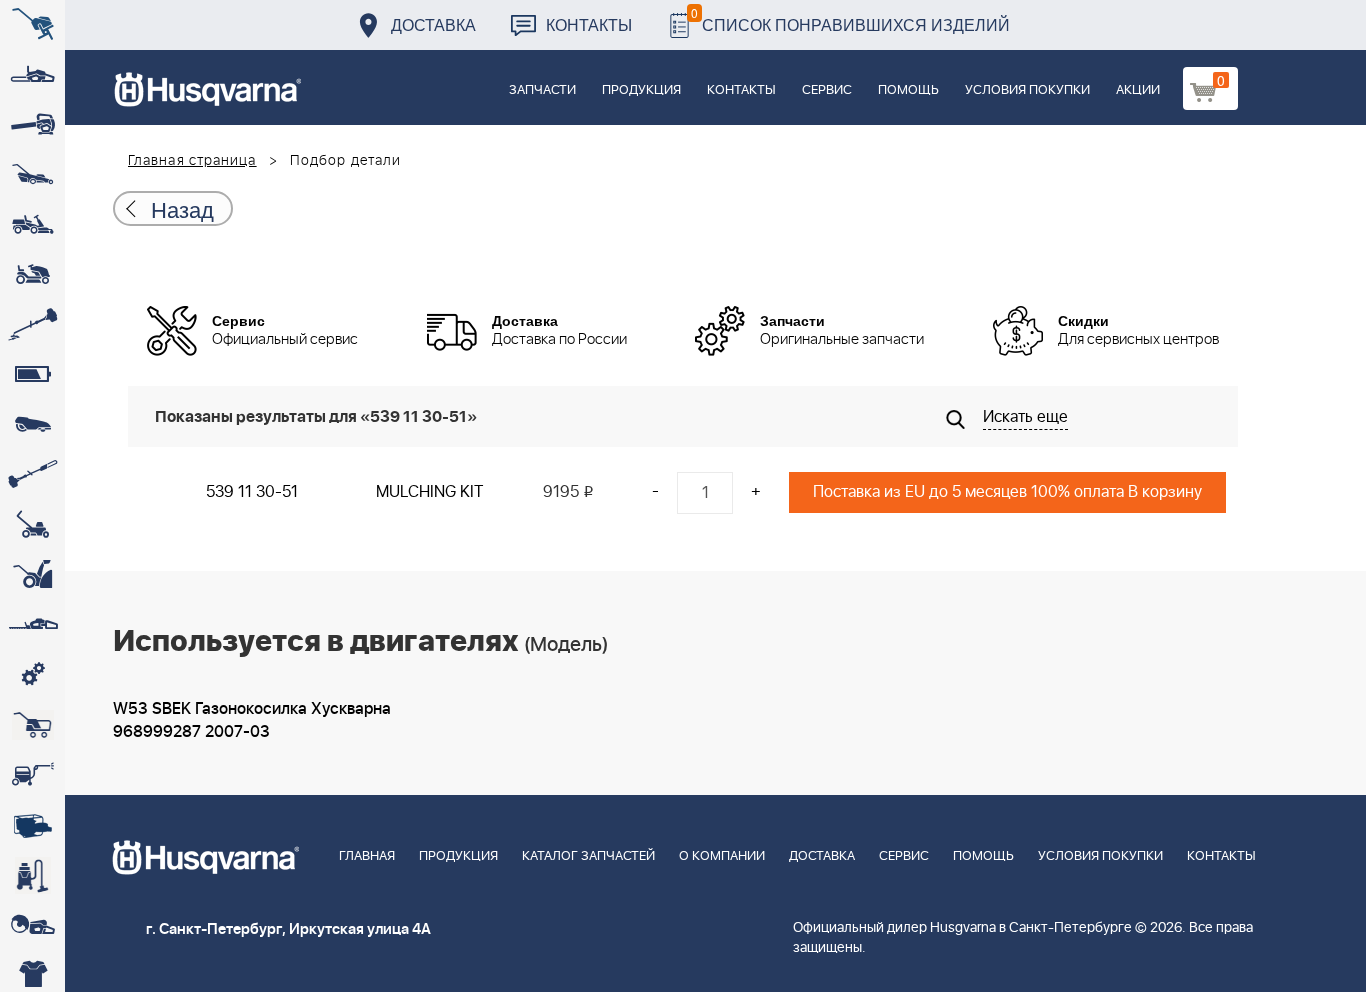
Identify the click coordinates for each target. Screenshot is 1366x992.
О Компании (722, 856)
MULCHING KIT (429, 492)
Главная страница (192, 161)
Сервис (827, 90)
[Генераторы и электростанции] (32, 725)
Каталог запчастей (588, 856)
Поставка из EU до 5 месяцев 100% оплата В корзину (1007, 492)
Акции (1138, 90)
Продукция (641, 90)
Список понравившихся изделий (850, 19)
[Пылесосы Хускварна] (32, 875)
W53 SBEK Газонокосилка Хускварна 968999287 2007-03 (252, 720)
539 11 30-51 (252, 492)
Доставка (433, 24)
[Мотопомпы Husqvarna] (32, 825)
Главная (367, 856)
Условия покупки (1027, 90)
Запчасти (542, 90)
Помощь (908, 90)
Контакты (589, 24)
